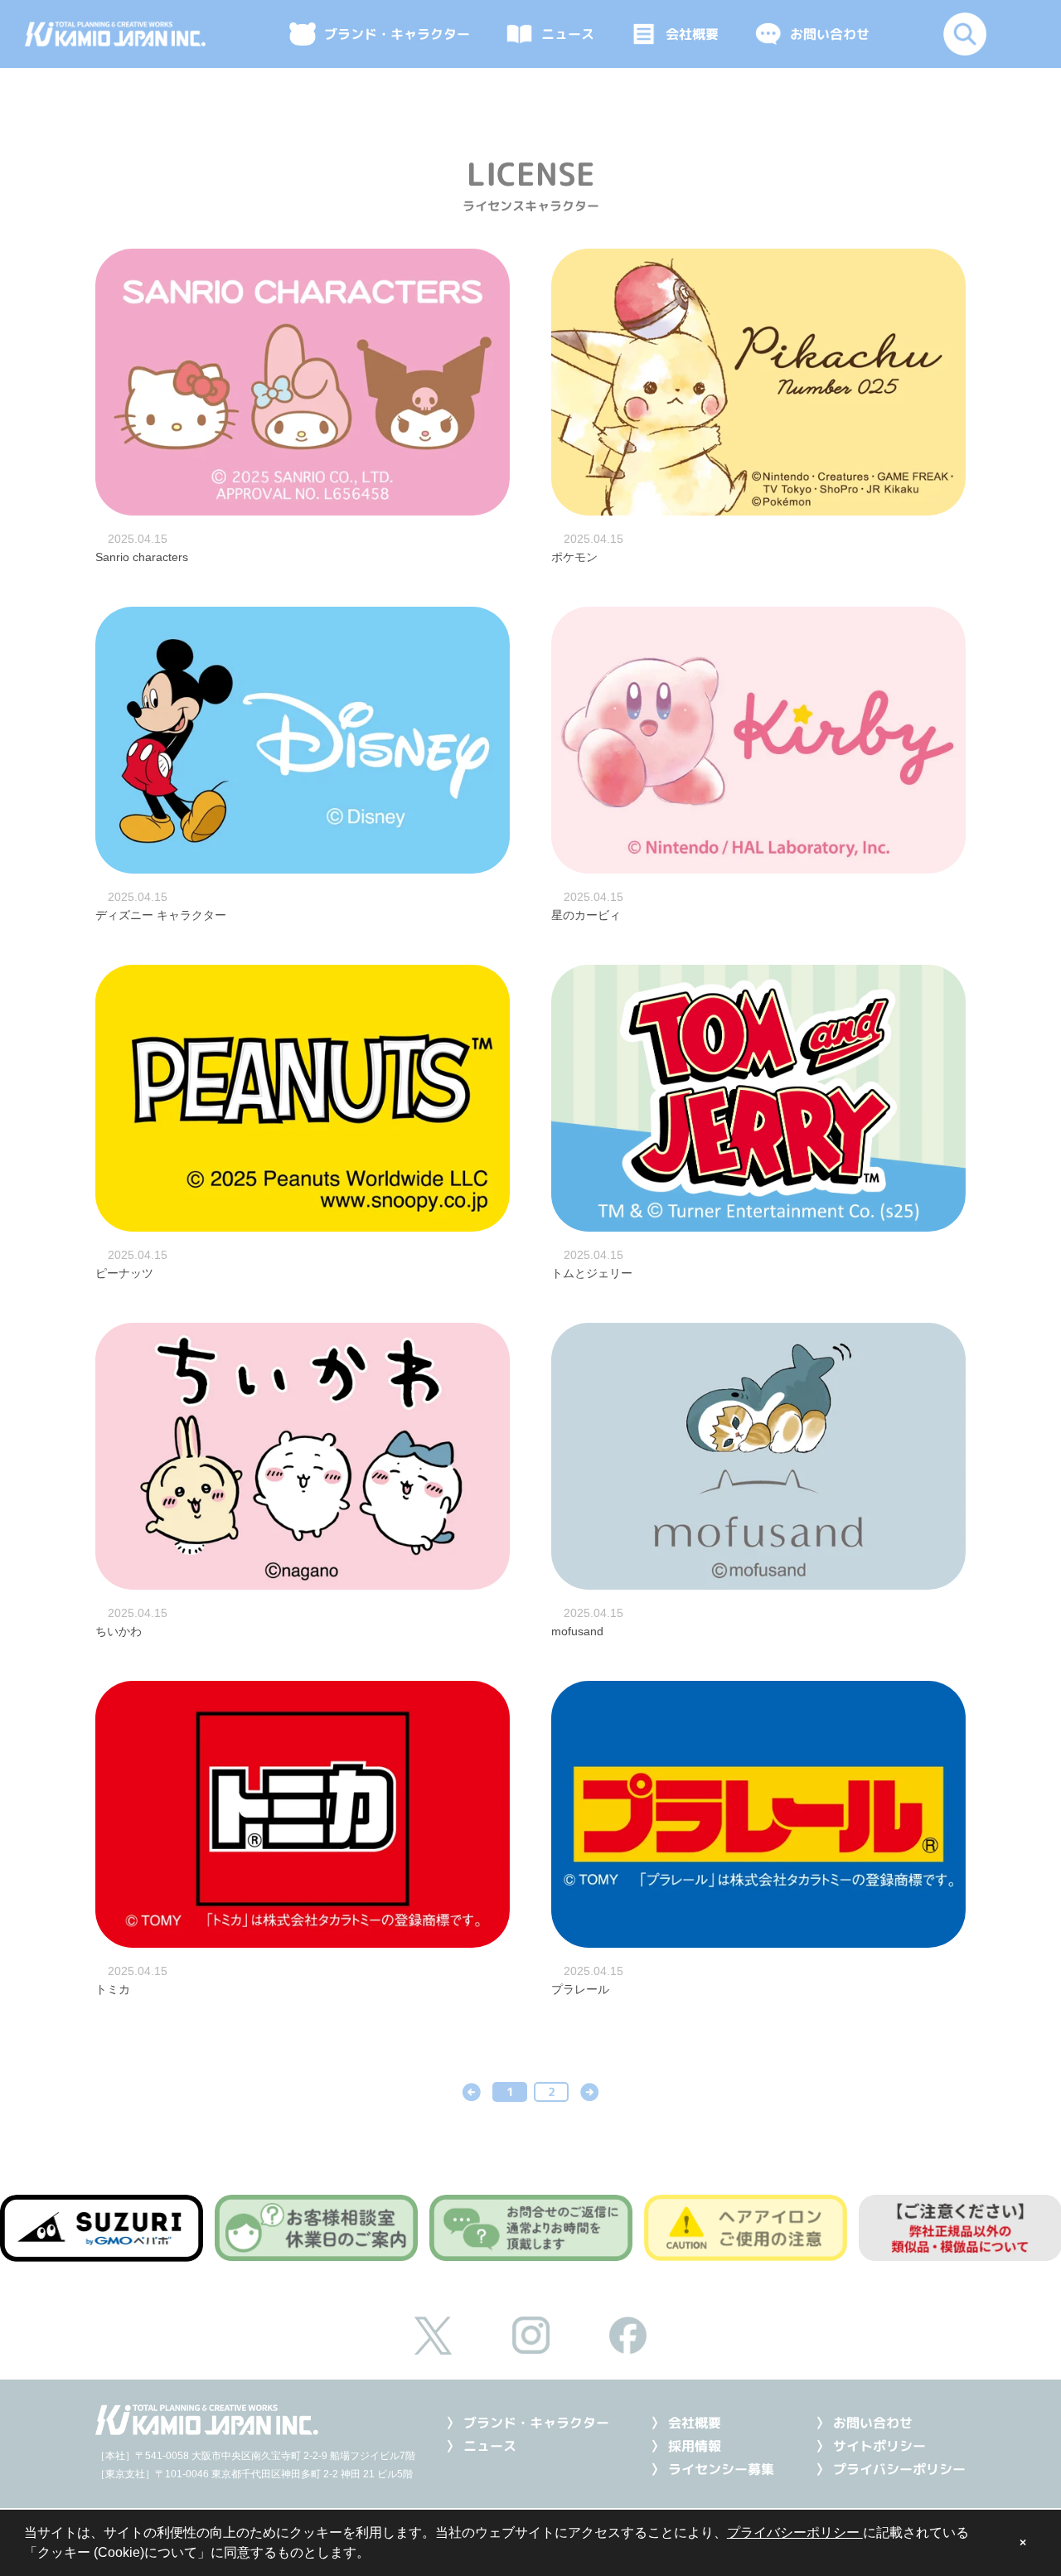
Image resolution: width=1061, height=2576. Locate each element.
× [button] (1023, 2543)
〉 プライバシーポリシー (891, 2469)
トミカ (113, 1989)
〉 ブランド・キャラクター (528, 2423)
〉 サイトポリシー (871, 2446)
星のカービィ (586, 915)
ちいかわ (119, 1631)
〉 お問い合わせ (864, 2423)
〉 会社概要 (686, 2423)
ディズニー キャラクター (161, 915)
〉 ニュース (481, 2446)
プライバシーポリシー (795, 2532)
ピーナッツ (124, 1273)
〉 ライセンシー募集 (712, 2469)
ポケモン (574, 557)
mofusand (577, 1631)
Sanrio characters (142, 557)
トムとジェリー (592, 1273)
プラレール (580, 1989)
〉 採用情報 (686, 2446)
